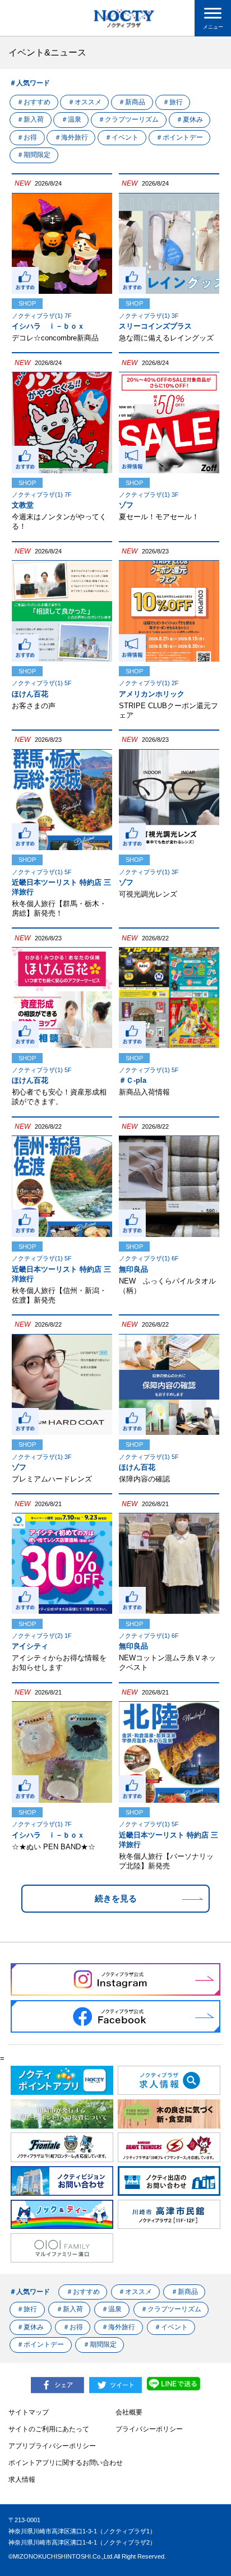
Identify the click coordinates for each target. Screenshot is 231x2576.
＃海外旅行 (71, 137)
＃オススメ (85, 102)
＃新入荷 (30, 119)
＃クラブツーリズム (128, 119)
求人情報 (22, 2480)
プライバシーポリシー (149, 2429)
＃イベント (122, 137)
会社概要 (129, 2412)
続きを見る (116, 1898)
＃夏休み (190, 119)
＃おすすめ (34, 102)
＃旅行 (173, 102)
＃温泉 (71, 119)
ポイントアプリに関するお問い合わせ (66, 2463)
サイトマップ (29, 2412)
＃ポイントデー (179, 137)
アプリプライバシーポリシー (52, 2446)
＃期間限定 (34, 155)
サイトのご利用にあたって (49, 2429)
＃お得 (27, 137)
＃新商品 (132, 102)
